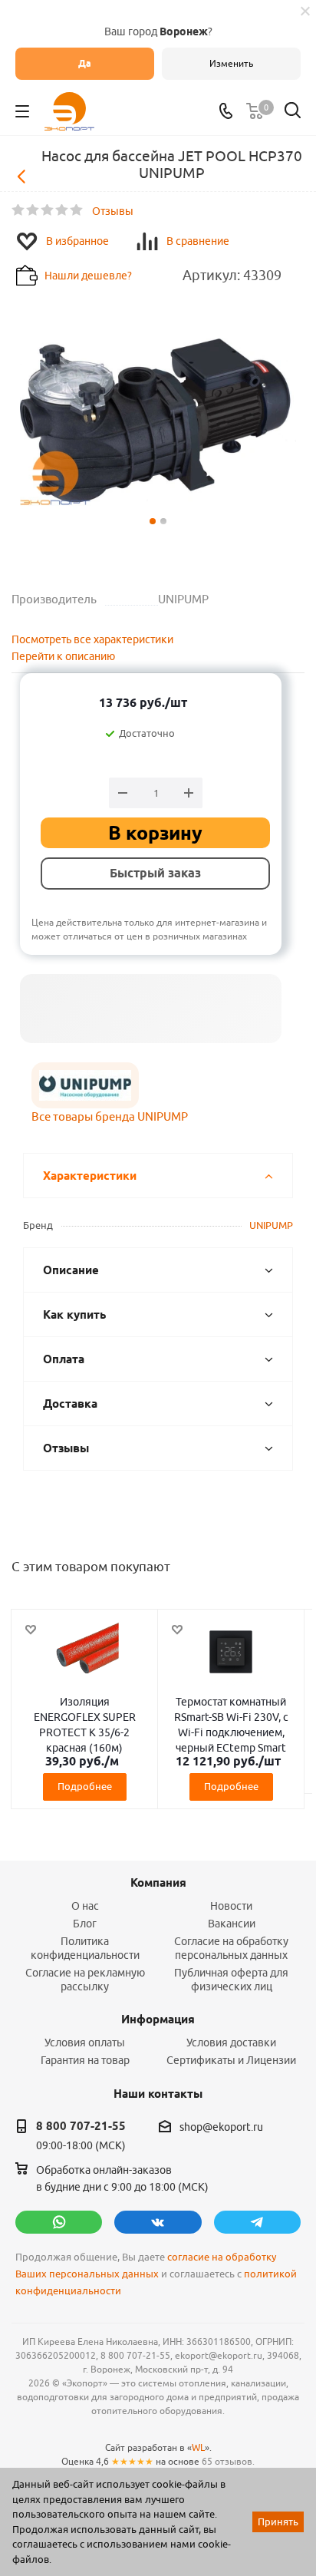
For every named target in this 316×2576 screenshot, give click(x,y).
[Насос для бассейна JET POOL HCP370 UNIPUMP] (158, 421)
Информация (158, 2020)
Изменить (231, 63)
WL (198, 2447)
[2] (33, 210)
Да (85, 63)
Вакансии (232, 1924)
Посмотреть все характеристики (92, 639)
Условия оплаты (85, 2043)
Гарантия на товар (85, 2060)
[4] (63, 210)
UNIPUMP (271, 1225)
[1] (19, 210)
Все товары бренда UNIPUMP (110, 1116)
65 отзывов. (228, 2461)
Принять (278, 2522)
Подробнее (85, 1786)
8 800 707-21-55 (81, 2126)
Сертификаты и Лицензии (231, 2060)
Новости (231, 1906)
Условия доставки (231, 2043)
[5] (77, 210)
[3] (48, 210)
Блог (85, 1924)
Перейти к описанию (63, 656)
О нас (85, 1906)
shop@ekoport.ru (221, 2127)
